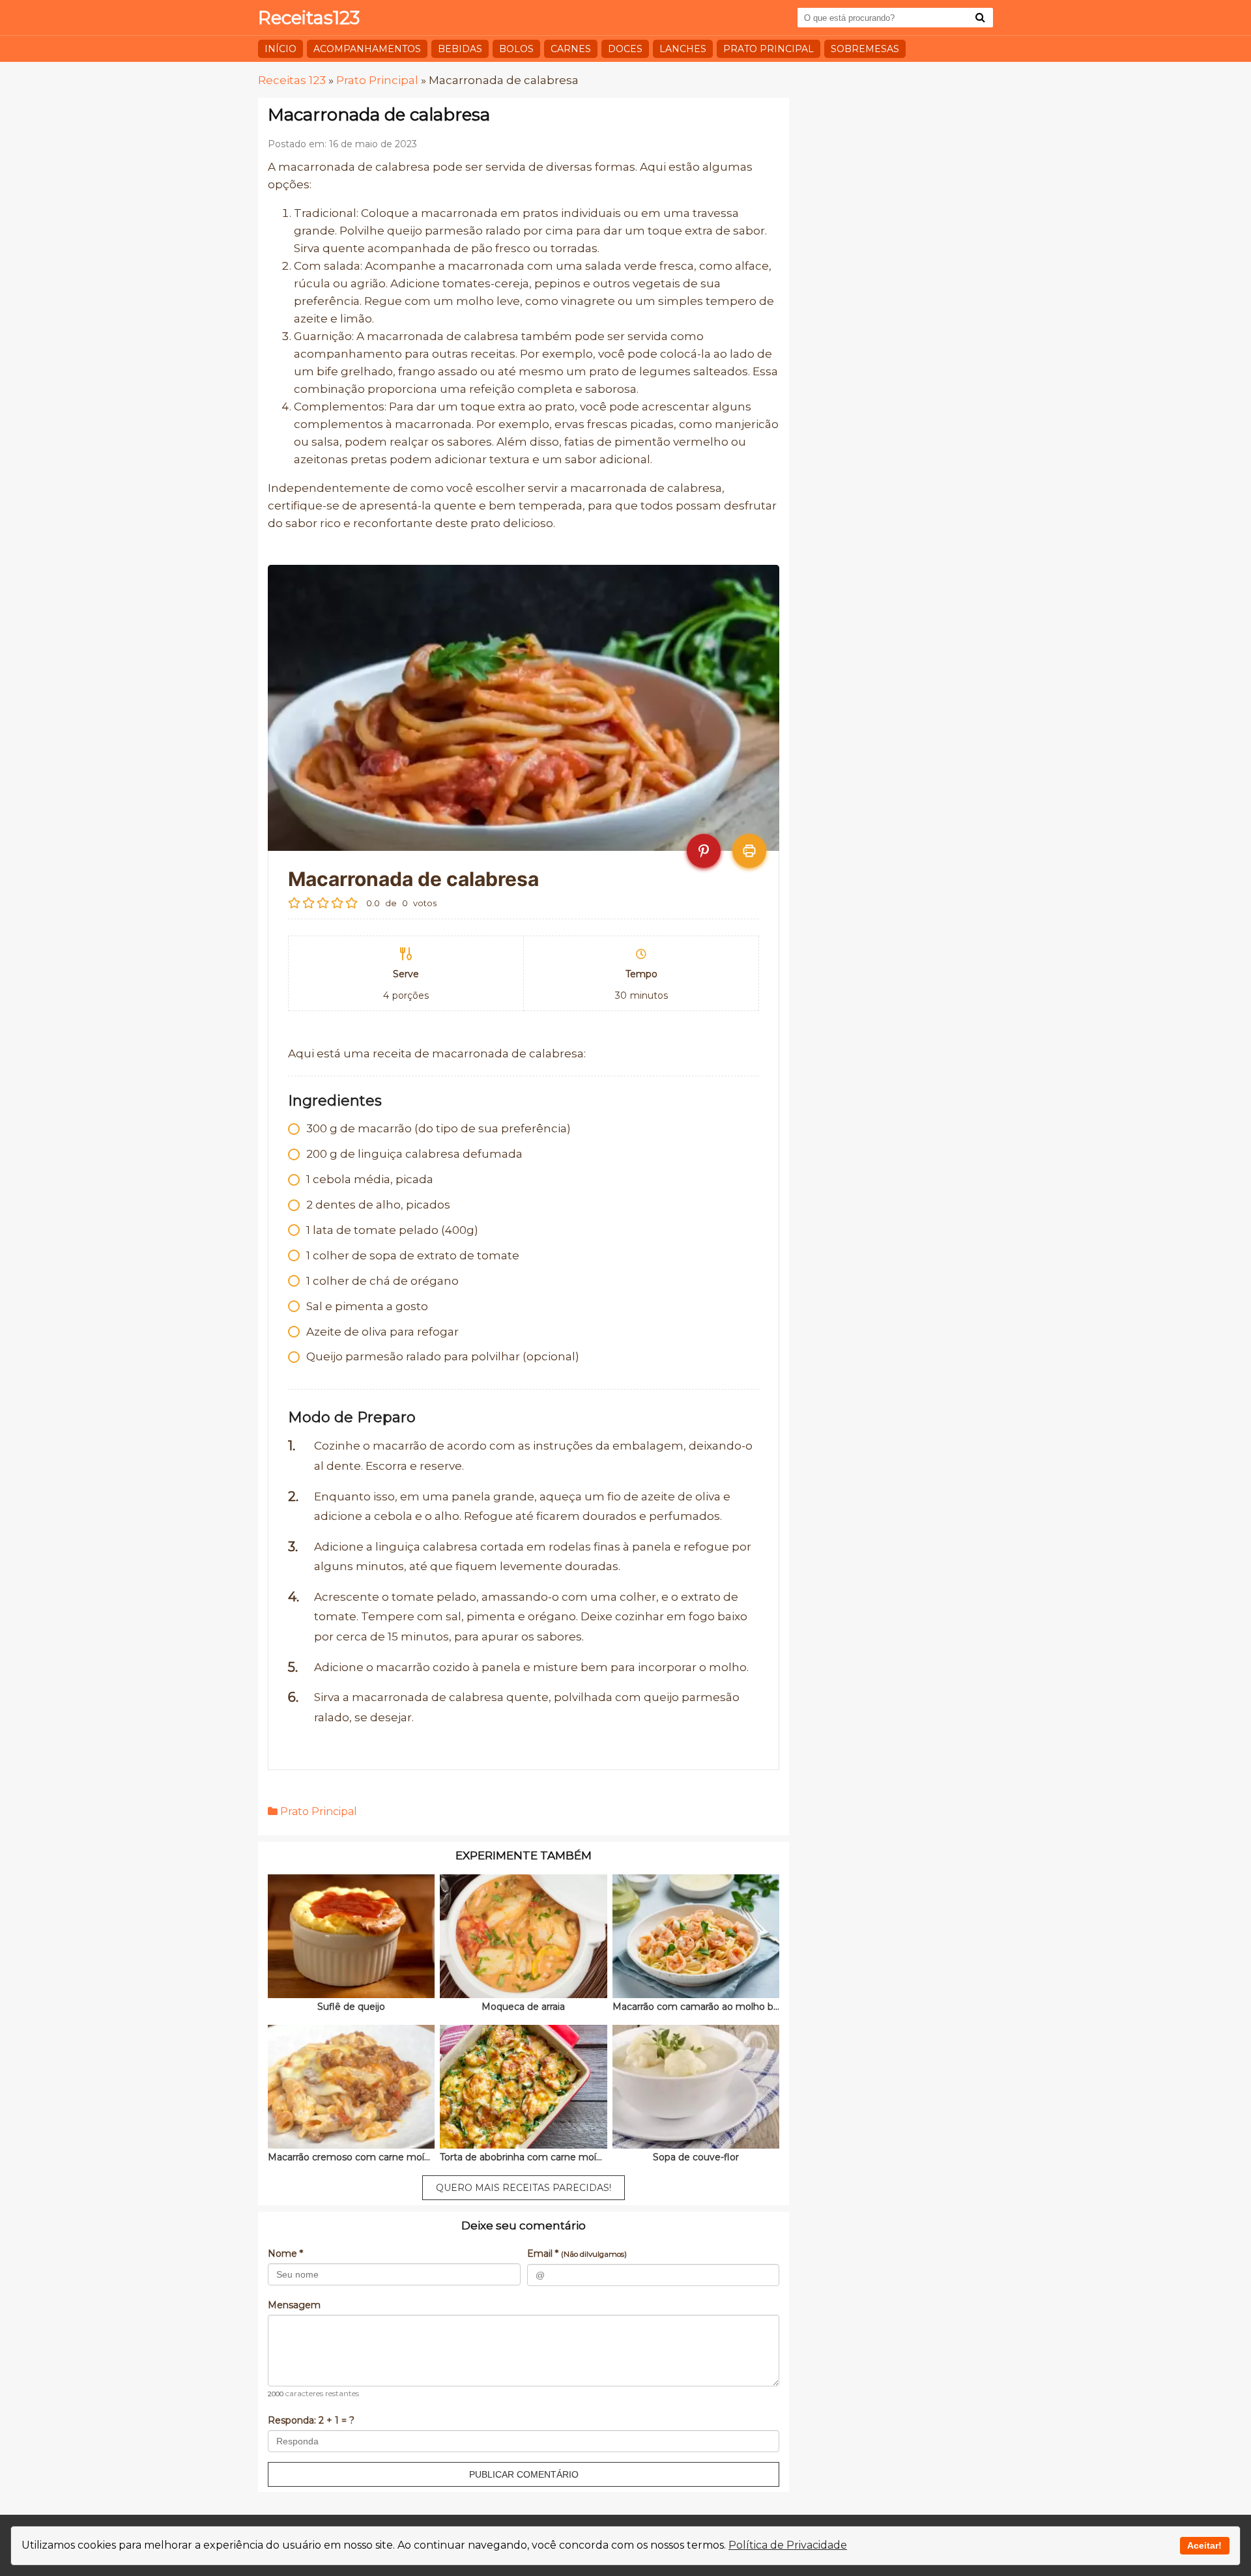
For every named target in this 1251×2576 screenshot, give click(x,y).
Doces (625, 49)
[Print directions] (749, 851)
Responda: (311, 2420)
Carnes (571, 49)
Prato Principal (769, 49)
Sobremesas (865, 49)
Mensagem (294, 2305)
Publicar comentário (524, 2474)
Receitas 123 (292, 80)
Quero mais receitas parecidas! (524, 2188)
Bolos (516, 49)
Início (280, 49)
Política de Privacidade (788, 2545)
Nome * (285, 2254)
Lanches (683, 49)
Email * (577, 2254)
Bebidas (460, 49)
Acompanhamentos (367, 49)
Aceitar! (1204, 2545)
